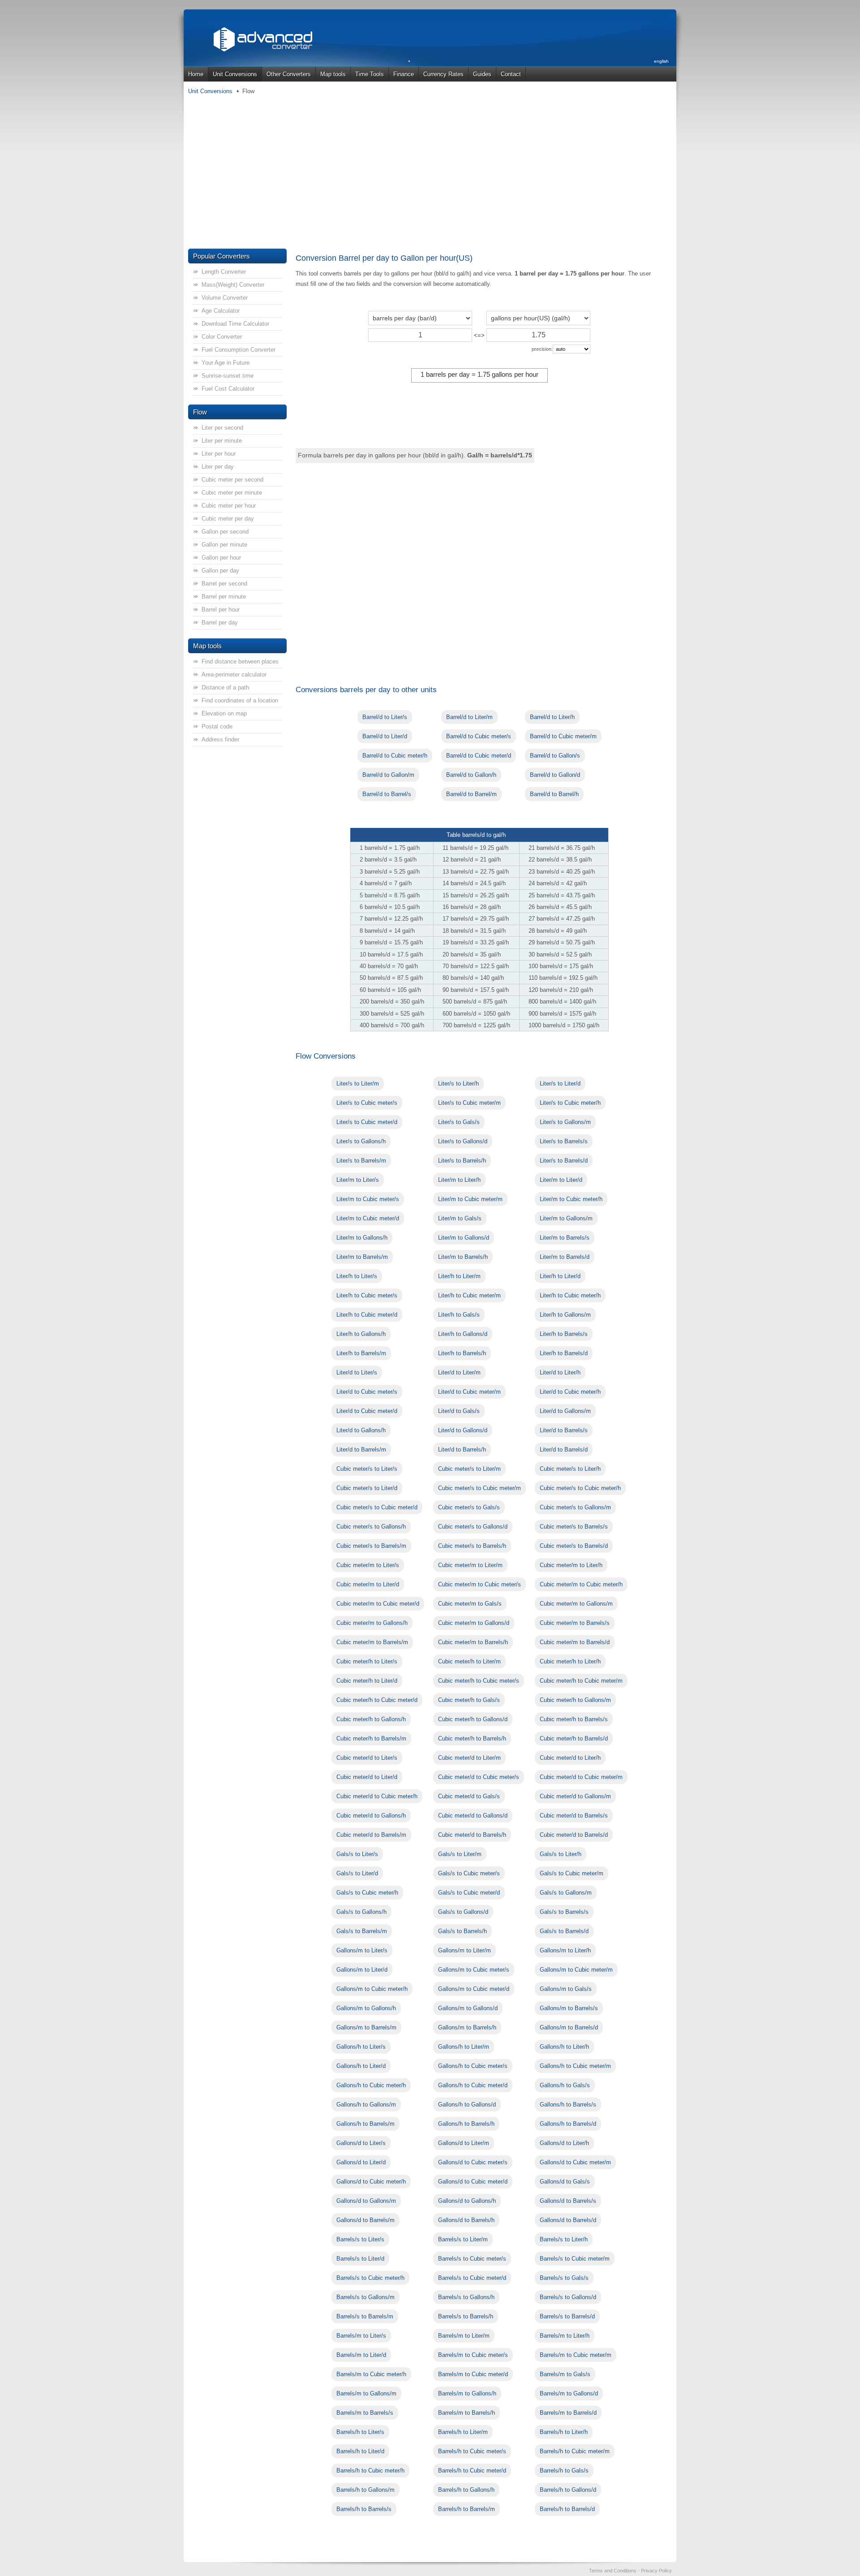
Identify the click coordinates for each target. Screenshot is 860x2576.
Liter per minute (222, 441)
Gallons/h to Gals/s (565, 2085)
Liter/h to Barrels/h (462, 1353)
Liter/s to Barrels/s (564, 1141)
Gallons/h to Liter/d (361, 2066)
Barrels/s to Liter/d (360, 2259)
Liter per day (218, 467)
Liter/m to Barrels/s (565, 1238)
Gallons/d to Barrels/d (568, 2220)
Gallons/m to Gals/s (566, 1989)
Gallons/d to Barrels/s (568, 2201)
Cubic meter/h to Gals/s (469, 1700)
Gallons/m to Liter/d (362, 1970)
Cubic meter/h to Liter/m (469, 1661)
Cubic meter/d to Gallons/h (371, 1816)
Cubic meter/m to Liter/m (470, 1565)
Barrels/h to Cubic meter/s (472, 2451)
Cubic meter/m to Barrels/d (575, 1642)
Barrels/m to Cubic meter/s (473, 2355)
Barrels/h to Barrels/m (467, 2509)
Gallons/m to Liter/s (362, 1950)
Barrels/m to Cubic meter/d (473, 2374)
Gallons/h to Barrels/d (568, 2124)
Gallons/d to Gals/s (565, 2182)
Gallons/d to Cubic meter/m (575, 2162)
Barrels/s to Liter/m (463, 2239)
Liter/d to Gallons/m (565, 1411)
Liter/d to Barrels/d (564, 1450)
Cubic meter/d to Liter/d (367, 1777)
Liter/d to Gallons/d (463, 1430)
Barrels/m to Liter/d (361, 2355)
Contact (511, 74)
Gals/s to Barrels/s (564, 1912)
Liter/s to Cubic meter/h (570, 1103)
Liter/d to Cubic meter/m (469, 1392)
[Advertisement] (430, 172)
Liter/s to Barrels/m (361, 1161)
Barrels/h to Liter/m (463, 2432)
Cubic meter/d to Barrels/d (574, 1835)
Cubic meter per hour (229, 506)
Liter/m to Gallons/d (464, 1238)
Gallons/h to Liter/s (361, 2047)
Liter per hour (219, 454)
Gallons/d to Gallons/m (366, 2201)
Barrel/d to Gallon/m (388, 775)
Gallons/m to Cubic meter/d (474, 1989)
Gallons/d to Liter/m (464, 2143)
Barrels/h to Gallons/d (568, 2490)
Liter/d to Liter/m (459, 1372)
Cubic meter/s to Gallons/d (473, 1527)
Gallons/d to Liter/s (361, 2143)
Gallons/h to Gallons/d (467, 2104)
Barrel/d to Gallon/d (555, 775)
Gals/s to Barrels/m (362, 1931)
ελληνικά (660, 82)
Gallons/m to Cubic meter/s (474, 1970)
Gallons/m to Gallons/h (366, 2008)
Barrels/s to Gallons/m (365, 2297)
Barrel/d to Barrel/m (471, 794)
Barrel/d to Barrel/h (554, 794)
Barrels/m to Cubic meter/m (576, 2355)
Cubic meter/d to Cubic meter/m (581, 1777)
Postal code (217, 726)
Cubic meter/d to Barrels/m (371, 1835)
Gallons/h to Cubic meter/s (473, 2066)
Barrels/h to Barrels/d (567, 2509)
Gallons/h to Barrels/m (365, 2124)
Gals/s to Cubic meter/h (367, 1893)
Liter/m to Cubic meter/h (571, 1199)
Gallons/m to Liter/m (464, 1950)
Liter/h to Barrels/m (361, 1353)
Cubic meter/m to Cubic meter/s (479, 1584)
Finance (404, 74)
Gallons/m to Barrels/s (569, 2008)
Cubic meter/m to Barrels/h (473, 1642)
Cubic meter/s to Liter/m (469, 1469)
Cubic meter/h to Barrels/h (472, 1738)
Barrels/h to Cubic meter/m (575, 2451)
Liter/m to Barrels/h (463, 1257)
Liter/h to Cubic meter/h (570, 1295)
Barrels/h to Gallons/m (365, 2490)
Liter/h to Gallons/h (361, 1334)
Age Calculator (221, 311)
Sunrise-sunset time (228, 376)
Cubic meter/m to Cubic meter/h (581, 1584)
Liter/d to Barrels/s (564, 1430)
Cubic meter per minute (232, 493)
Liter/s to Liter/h (458, 1083)
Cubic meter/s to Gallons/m (575, 1507)
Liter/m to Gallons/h (362, 1238)
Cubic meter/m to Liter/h (571, 1565)
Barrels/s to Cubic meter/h (370, 2278)
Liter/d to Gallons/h (361, 1430)
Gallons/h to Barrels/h (466, 2124)
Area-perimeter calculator (234, 674)
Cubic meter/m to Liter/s (368, 1565)
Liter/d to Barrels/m (361, 1450)
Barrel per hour (221, 610)
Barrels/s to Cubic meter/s (472, 2259)
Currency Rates (443, 74)
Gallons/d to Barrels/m (365, 2220)
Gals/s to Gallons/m (566, 1893)
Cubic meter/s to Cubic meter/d (377, 1507)
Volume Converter (225, 298)
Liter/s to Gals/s (459, 1122)
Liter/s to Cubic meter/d (367, 1122)
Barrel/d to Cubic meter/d (479, 756)
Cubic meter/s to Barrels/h (472, 1546)
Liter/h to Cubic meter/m (469, 1295)
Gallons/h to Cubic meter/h (371, 2085)
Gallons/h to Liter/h (564, 2047)
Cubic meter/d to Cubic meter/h (377, 1796)
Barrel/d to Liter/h (552, 717)
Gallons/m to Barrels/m (366, 2027)
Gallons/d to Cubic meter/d (473, 2182)
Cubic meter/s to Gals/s (469, 1507)
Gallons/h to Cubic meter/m (575, 2066)
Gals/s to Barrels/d (564, 1931)
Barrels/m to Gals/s (565, 2374)
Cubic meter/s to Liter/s (367, 1469)
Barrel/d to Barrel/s (387, 794)
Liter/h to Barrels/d (564, 1353)
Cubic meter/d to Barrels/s (574, 1816)
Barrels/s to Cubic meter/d (472, 2278)
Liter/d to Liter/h (560, 1372)
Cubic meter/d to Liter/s (367, 1758)
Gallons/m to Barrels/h (467, 2027)
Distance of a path (225, 687)
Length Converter (224, 272)
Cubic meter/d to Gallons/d (473, 1816)
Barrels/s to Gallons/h (466, 2297)
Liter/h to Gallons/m (565, 1315)
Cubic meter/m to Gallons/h (372, 1623)
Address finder (220, 739)
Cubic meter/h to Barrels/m (371, 1738)
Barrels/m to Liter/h (565, 2336)
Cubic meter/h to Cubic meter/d (377, 1700)
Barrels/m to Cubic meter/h (371, 2374)
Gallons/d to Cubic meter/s (473, 2162)
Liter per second (222, 428)
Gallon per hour (221, 558)
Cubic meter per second (232, 480)
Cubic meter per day (228, 519)
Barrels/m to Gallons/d (569, 2393)
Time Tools (370, 74)
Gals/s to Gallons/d (463, 1912)
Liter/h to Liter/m (459, 1276)
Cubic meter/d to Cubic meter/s (479, 1777)
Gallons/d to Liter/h (564, 2143)
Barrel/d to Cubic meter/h (395, 756)
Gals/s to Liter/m (460, 1854)
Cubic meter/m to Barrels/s (575, 1623)
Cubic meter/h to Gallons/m (575, 1700)
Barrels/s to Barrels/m (365, 2316)
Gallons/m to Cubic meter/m (576, 1970)
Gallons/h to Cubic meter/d (473, 2085)
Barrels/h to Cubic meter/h (370, 2470)
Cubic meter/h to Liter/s (367, 1661)
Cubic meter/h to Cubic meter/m (581, 1681)
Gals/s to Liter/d (357, 1873)
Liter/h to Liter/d (560, 1276)
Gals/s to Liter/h (561, 1854)
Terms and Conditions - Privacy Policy (630, 2571)
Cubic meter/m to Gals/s (470, 1604)
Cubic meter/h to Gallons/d (473, 1719)
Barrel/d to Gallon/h (471, 775)
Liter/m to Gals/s (460, 1218)
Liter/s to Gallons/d (463, 1141)
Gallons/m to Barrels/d (569, 2027)
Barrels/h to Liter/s (360, 2432)
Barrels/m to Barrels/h (467, 2413)
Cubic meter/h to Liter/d (367, 1681)
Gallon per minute (224, 545)
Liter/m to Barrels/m (362, 1257)
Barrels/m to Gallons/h (467, 2393)
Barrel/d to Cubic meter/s (479, 736)
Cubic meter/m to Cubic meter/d (378, 1604)
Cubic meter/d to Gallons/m (575, 1796)
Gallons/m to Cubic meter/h (372, 1989)
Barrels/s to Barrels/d (567, 2316)
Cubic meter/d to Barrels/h (472, 1835)
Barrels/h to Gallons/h (466, 2490)
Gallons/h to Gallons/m (366, 2104)
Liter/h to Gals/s (459, 1315)
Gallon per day (220, 571)
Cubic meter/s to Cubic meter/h (580, 1488)
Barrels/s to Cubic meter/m (575, 2259)
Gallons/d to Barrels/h (466, 2220)
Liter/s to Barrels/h (462, 1161)
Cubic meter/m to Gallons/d (474, 1623)
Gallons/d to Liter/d (361, 2162)
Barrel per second (224, 584)
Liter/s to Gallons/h (361, 1141)
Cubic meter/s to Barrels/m (371, 1546)
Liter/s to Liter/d (560, 1083)
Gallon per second (225, 532)
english (661, 61)
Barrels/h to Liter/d (360, 2451)
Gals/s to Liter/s (357, 1854)
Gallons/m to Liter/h (565, 1950)
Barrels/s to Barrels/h (466, 2316)
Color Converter (222, 337)
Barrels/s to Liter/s (360, 2239)
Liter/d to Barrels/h (462, 1450)
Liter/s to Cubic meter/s (367, 1103)
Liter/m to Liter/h (459, 1180)
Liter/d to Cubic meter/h (570, 1392)
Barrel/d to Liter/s (385, 717)
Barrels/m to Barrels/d (568, 2413)
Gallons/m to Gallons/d (468, 2008)
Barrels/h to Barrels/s (364, 2509)
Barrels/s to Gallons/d (568, 2297)
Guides (482, 74)
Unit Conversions (235, 74)
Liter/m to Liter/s (358, 1180)
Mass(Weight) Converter (233, 285)
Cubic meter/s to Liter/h (570, 1469)
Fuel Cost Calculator (228, 389)
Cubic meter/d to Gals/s (469, 1796)
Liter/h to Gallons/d (463, 1334)
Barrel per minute (224, 597)
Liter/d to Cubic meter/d (367, 1411)
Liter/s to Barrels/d (564, 1161)
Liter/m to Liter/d (561, 1180)
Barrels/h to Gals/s (564, 2470)
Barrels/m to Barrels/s (365, 2413)
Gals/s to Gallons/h (361, 1912)
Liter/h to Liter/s (357, 1276)
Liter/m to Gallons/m (566, 1218)
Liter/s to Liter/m (358, 1083)
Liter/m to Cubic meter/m (470, 1199)
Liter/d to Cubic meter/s (367, 1392)
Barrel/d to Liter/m (469, 717)
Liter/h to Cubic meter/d (367, 1315)
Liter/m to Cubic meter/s (368, 1199)
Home (196, 74)
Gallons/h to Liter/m (464, 2047)
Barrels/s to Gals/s (564, 2278)
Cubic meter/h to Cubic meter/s (479, 1681)
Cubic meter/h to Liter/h (570, 1661)
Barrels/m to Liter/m (464, 2336)
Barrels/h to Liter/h (564, 2432)
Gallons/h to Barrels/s (568, 2104)
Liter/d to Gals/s (459, 1411)
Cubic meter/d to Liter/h (570, 1758)
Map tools (333, 74)
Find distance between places (240, 661)
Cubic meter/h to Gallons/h (371, 1719)
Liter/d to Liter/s (357, 1372)
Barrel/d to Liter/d (385, 736)
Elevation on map (224, 713)
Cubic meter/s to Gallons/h (371, 1527)
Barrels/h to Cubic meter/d (472, 2470)
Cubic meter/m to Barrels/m (372, 1642)
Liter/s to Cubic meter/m (469, 1103)
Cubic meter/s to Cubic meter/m (479, 1488)
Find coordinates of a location (240, 700)
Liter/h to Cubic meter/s (367, 1295)
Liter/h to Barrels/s (564, 1334)
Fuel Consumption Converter (239, 350)
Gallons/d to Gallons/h (467, 2201)
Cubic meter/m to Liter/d (368, 1584)
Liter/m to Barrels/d (565, 1257)
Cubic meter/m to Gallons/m (576, 1604)
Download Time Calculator (235, 324)
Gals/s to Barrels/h (462, 1931)
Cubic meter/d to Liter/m (469, 1758)
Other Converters (289, 74)
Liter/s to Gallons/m (565, 1122)
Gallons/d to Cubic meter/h (371, 2182)
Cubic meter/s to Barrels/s (574, 1527)
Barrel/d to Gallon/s (555, 756)
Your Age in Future (226, 363)
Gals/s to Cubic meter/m (572, 1873)
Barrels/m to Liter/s (361, 2336)
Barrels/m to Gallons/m (366, 2393)
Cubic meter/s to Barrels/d (574, 1546)
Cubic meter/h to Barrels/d (574, 1738)
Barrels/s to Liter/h (564, 2239)
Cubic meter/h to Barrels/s (574, 1719)
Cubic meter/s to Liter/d (367, 1488)
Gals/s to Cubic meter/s (469, 1873)
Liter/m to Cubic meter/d (368, 1218)
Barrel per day (220, 622)
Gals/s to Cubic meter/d (469, 1893)
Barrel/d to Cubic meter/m (563, 736)
